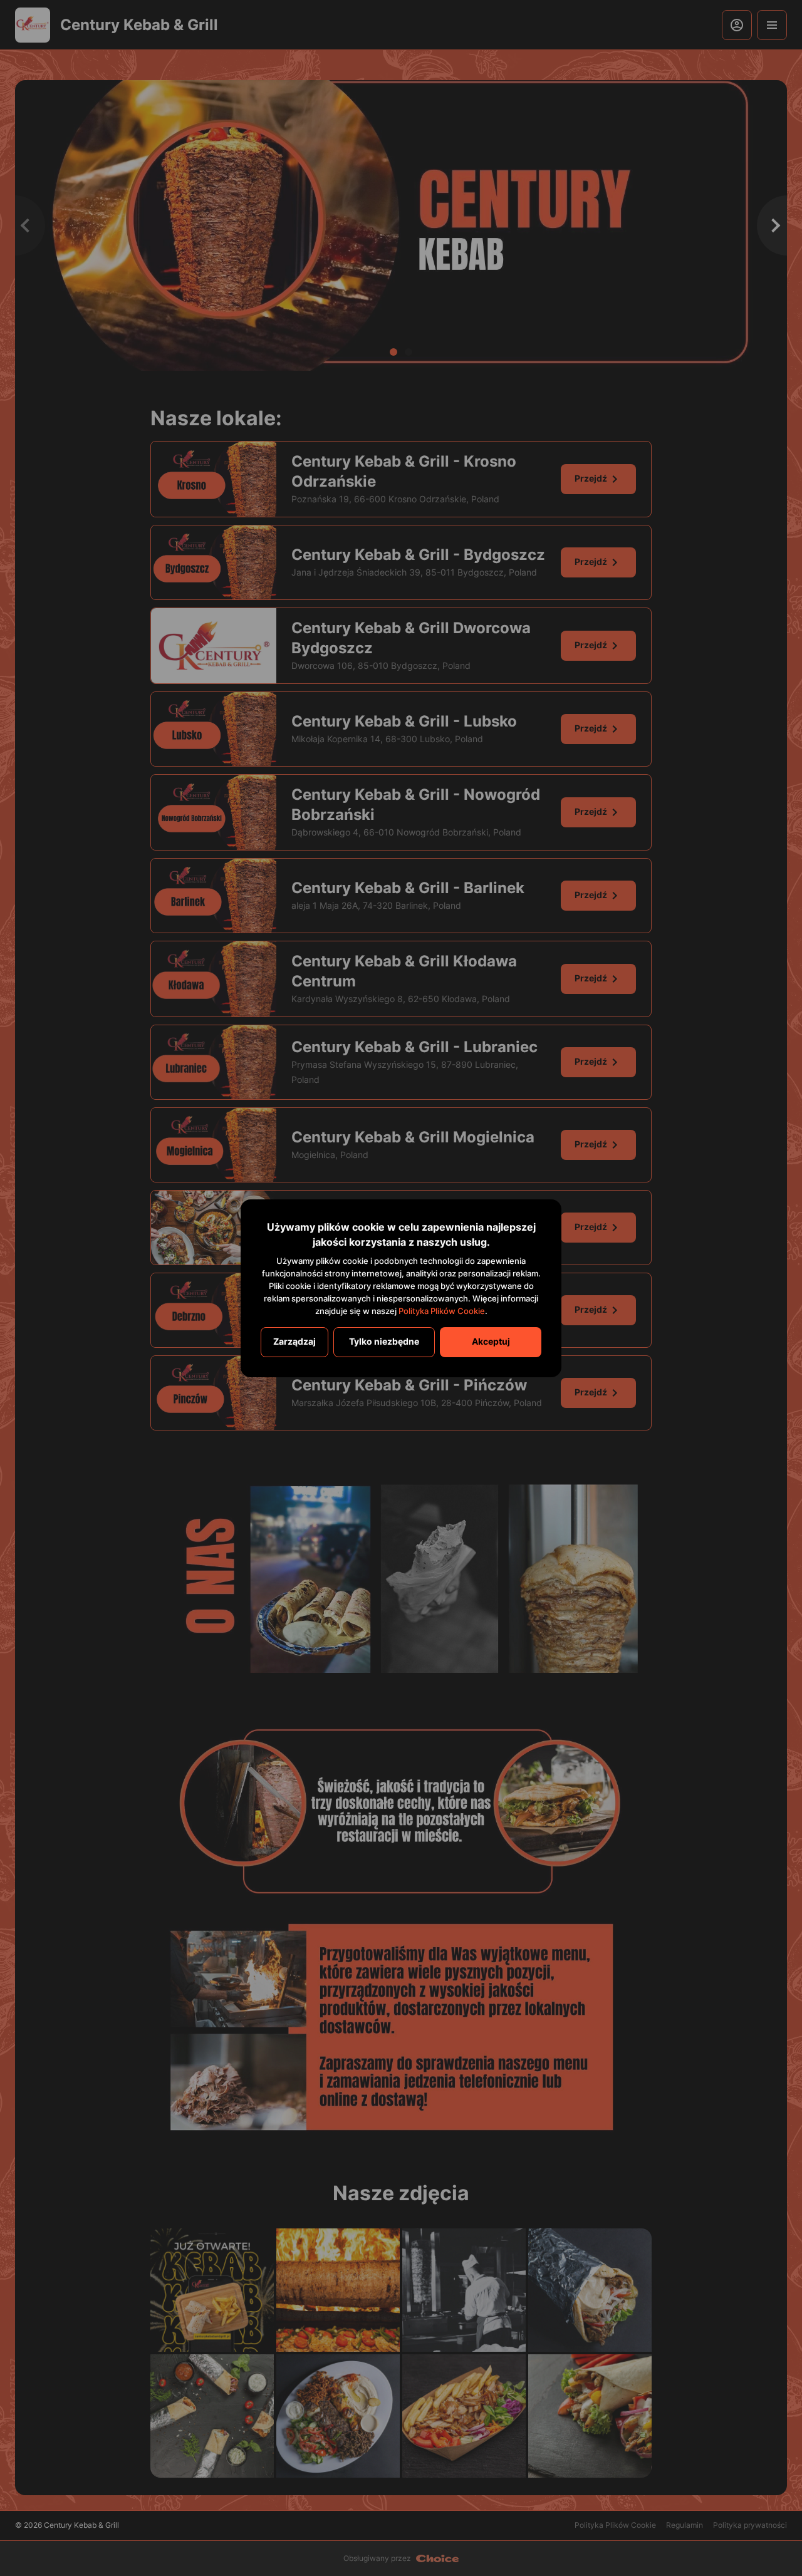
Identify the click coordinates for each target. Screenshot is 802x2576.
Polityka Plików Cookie (442, 1311)
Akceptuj (491, 1341)
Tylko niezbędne (384, 1341)
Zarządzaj (294, 1341)
